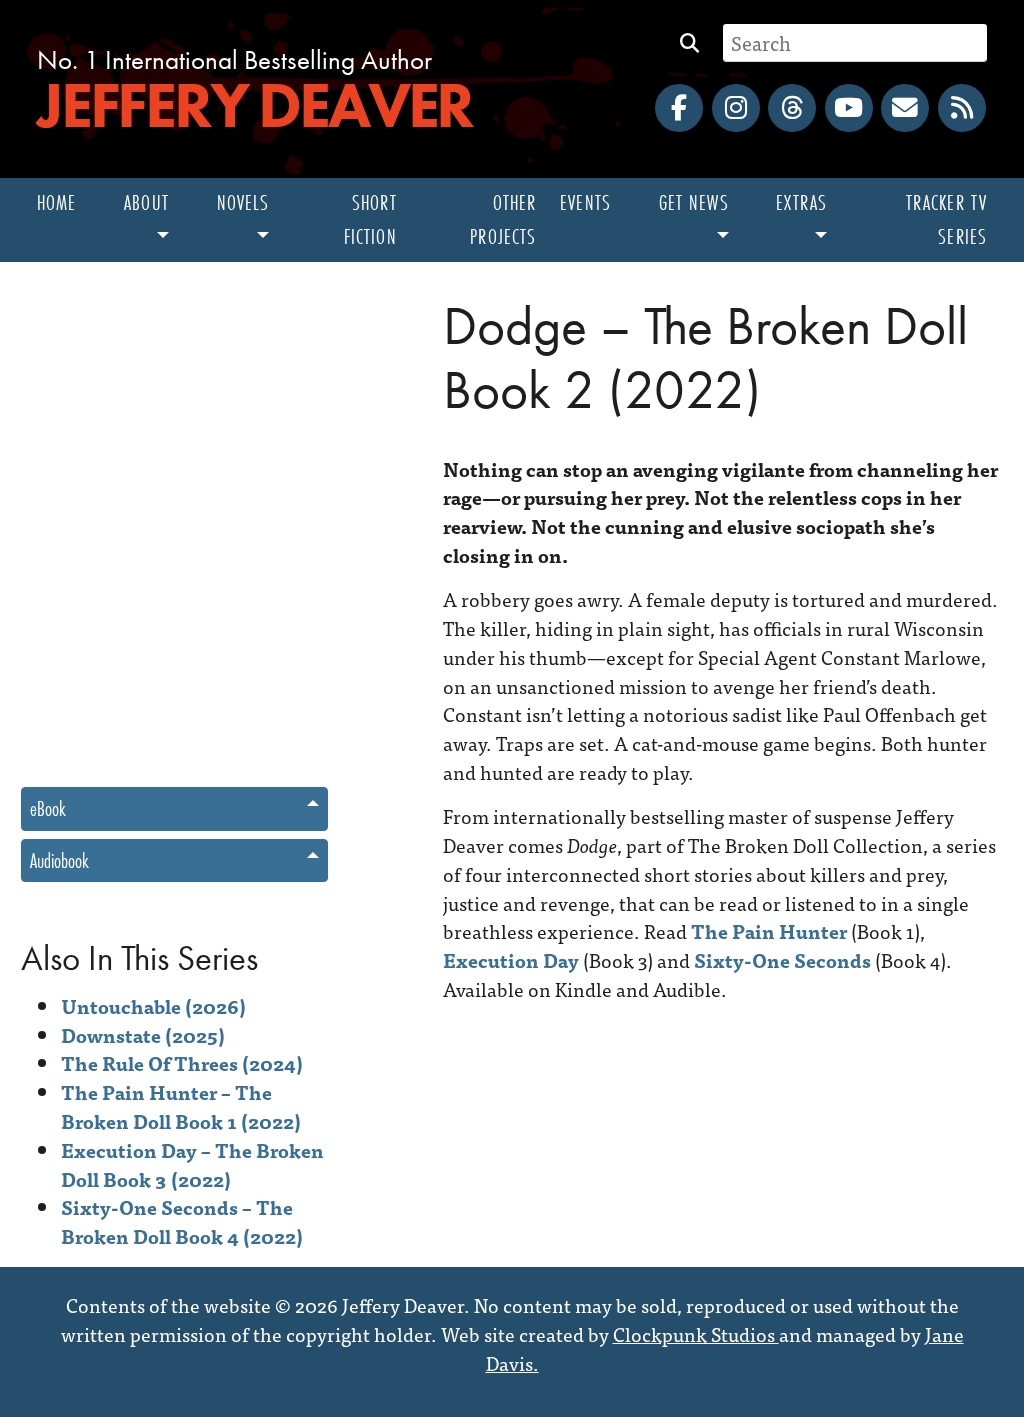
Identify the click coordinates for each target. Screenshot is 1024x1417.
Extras (801, 202)
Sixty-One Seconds (782, 959)
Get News (694, 202)
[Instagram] (736, 108)
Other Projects (503, 219)
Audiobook (59, 860)
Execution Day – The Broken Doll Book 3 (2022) (192, 1164)
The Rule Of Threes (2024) (182, 1062)
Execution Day (511, 959)
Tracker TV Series (946, 219)
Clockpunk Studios (696, 1333)
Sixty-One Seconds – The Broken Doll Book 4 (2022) (182, 1221)
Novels (243, 202)
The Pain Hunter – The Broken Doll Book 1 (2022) (181, 1106)
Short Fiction (370, 219)
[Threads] (792, 108)
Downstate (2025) (143, 1034)
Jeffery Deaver (254, 105)
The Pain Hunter (769, 930)
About (146, 202)
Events (585, 202)
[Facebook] (679, 108)
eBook (48, 808)
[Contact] (905, 108)
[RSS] (962, 108)
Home (56, 202)
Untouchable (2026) (153, 1005)
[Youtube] (849, 108)
